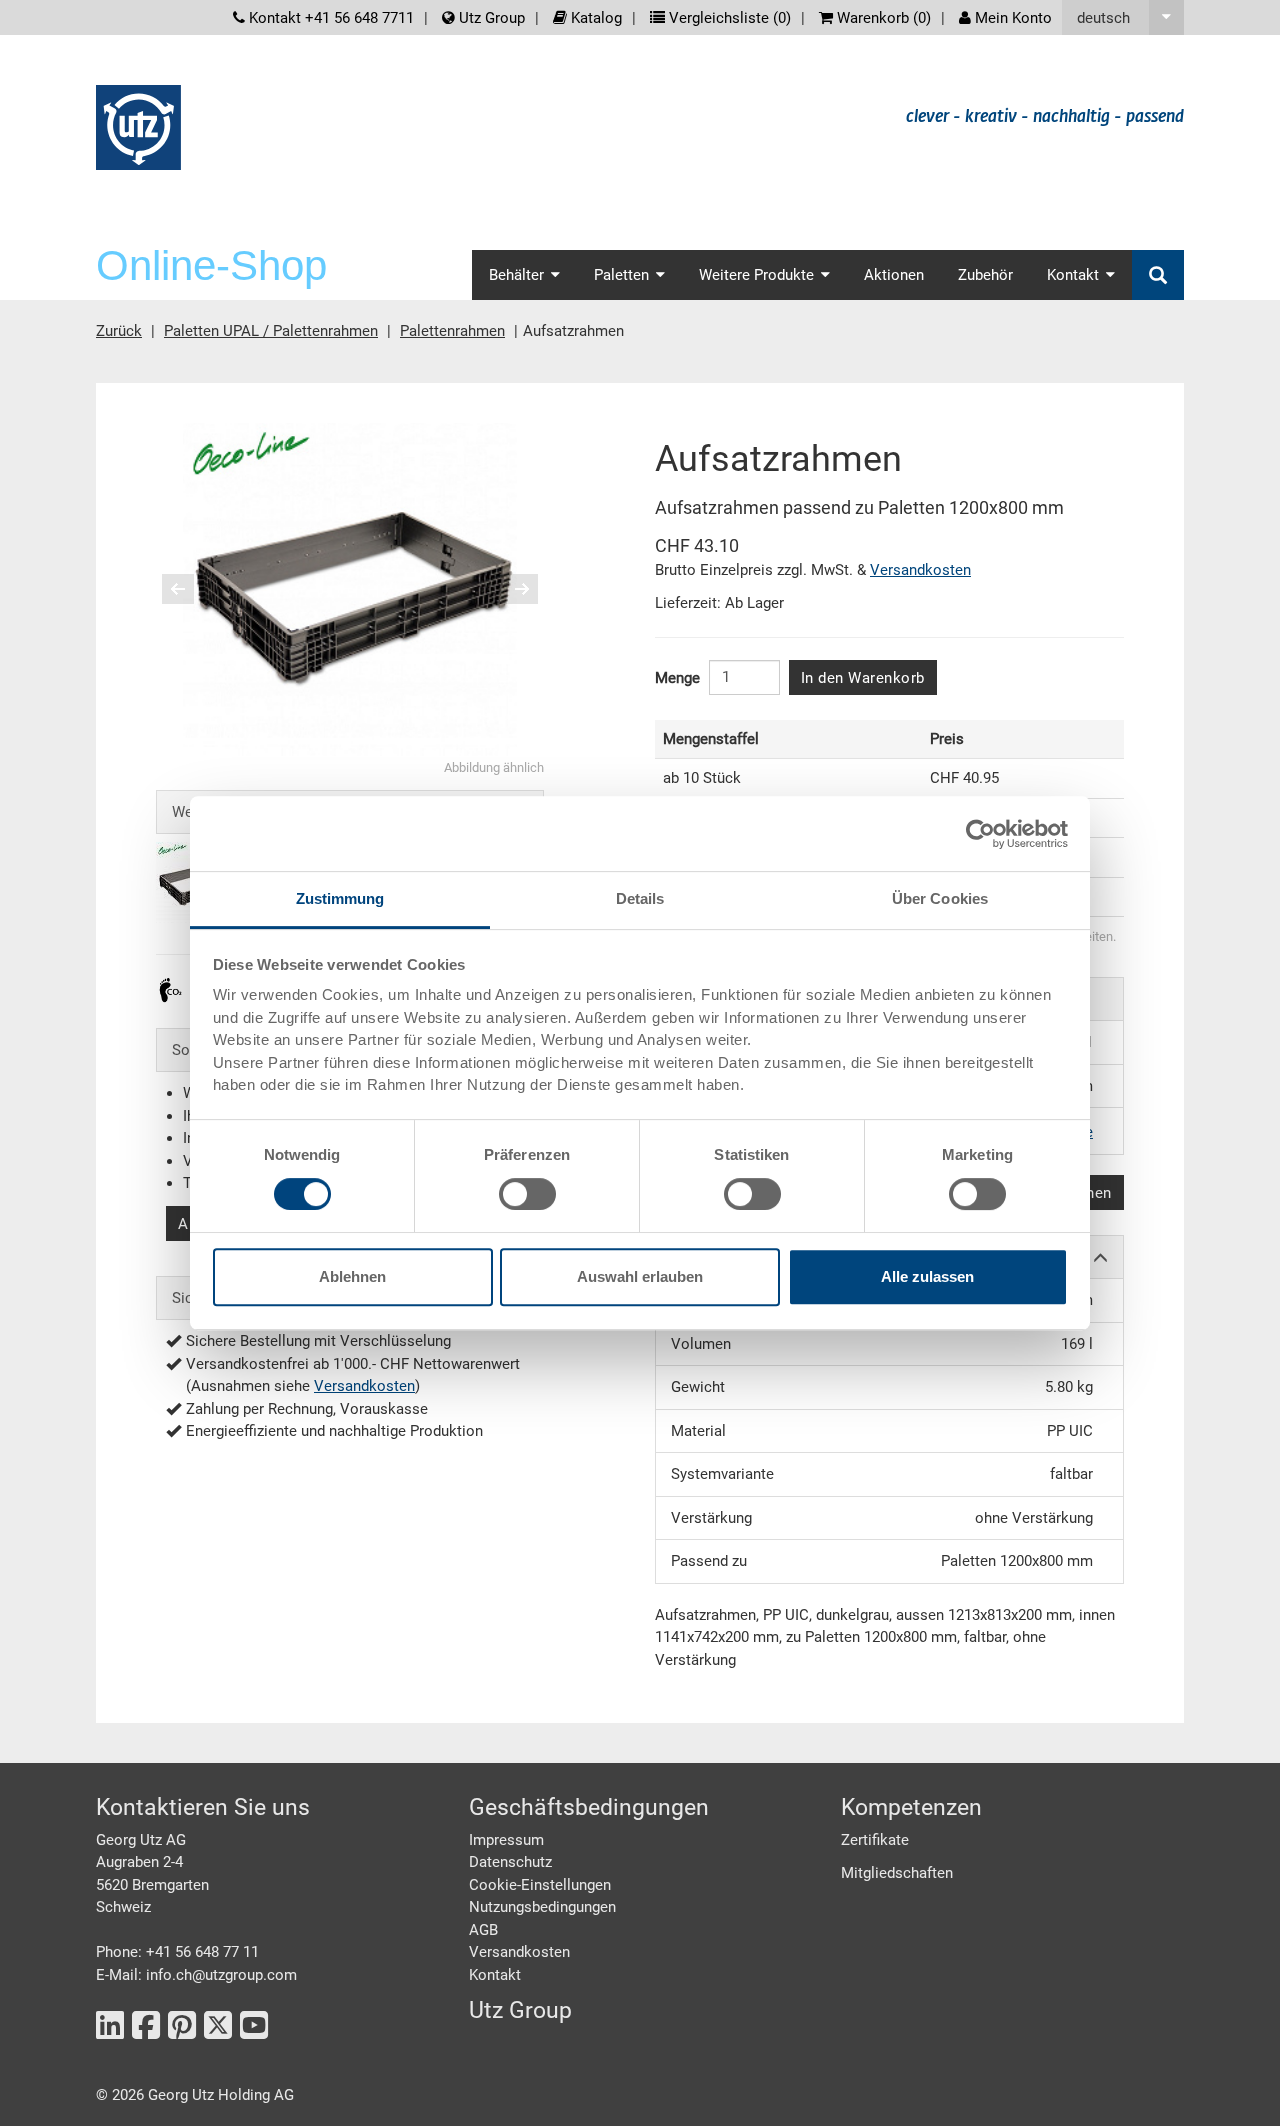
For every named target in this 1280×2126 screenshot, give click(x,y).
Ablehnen (352, 1276)
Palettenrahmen (452, 331)
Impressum (506, 1840)
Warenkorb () (882, 18)
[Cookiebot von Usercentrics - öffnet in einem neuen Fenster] (980, 834)
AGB (483, 1930)
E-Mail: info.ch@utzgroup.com (196, 1975)
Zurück (119, 331)
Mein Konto (1011, 18)
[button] (1123, 17)
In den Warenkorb (863, 678)
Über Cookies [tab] (940, 898)
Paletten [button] (621, 275)
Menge (677, 678)
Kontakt (495, 1975)
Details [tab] (640, 898)
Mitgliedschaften (897, 1873)
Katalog (594, 18)
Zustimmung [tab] (340, 898)
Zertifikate (875, 1840)
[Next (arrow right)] (509, 589)
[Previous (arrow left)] (191, 589)
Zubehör (985, 275)
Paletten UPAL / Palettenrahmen (271, 331)
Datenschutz (510, 1862)
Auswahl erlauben (640, 1276)
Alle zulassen (927, 1276)
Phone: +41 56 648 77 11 (177, 1952)
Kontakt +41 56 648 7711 (329, 18)
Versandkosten (364, 1386)
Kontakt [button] (1073, 275)
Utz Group (490, 18)
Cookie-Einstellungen (540, 1885)
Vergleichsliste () (728, 18)
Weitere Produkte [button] (756, 275)
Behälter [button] (516, 275)
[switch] (527, 1194)
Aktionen (894, 275)
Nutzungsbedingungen (542, 1907)
